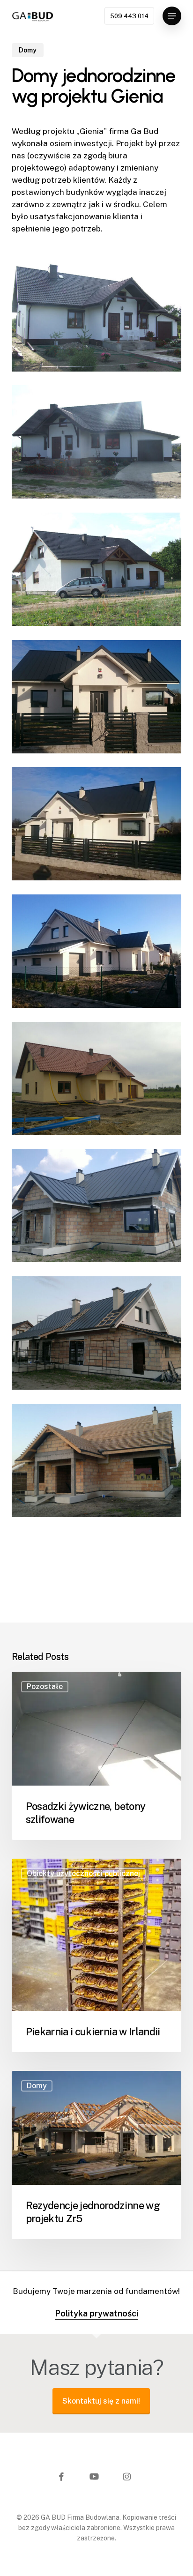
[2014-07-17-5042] (99, 1335)
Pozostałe (45, 1686)
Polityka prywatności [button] (96, 2313)
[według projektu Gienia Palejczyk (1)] (99, 572)
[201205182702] (99, 1081)
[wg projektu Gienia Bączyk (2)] (99, 317)
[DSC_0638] (99, 826)
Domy (28, 50)
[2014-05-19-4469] (99, 1463)
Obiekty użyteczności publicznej (83, 1873)
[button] (172, 16)
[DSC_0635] (99, 953)
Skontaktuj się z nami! (101, 2401)
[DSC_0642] (99, 699)
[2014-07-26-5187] (99, 1208)
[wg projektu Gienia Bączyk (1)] (99, 444)
